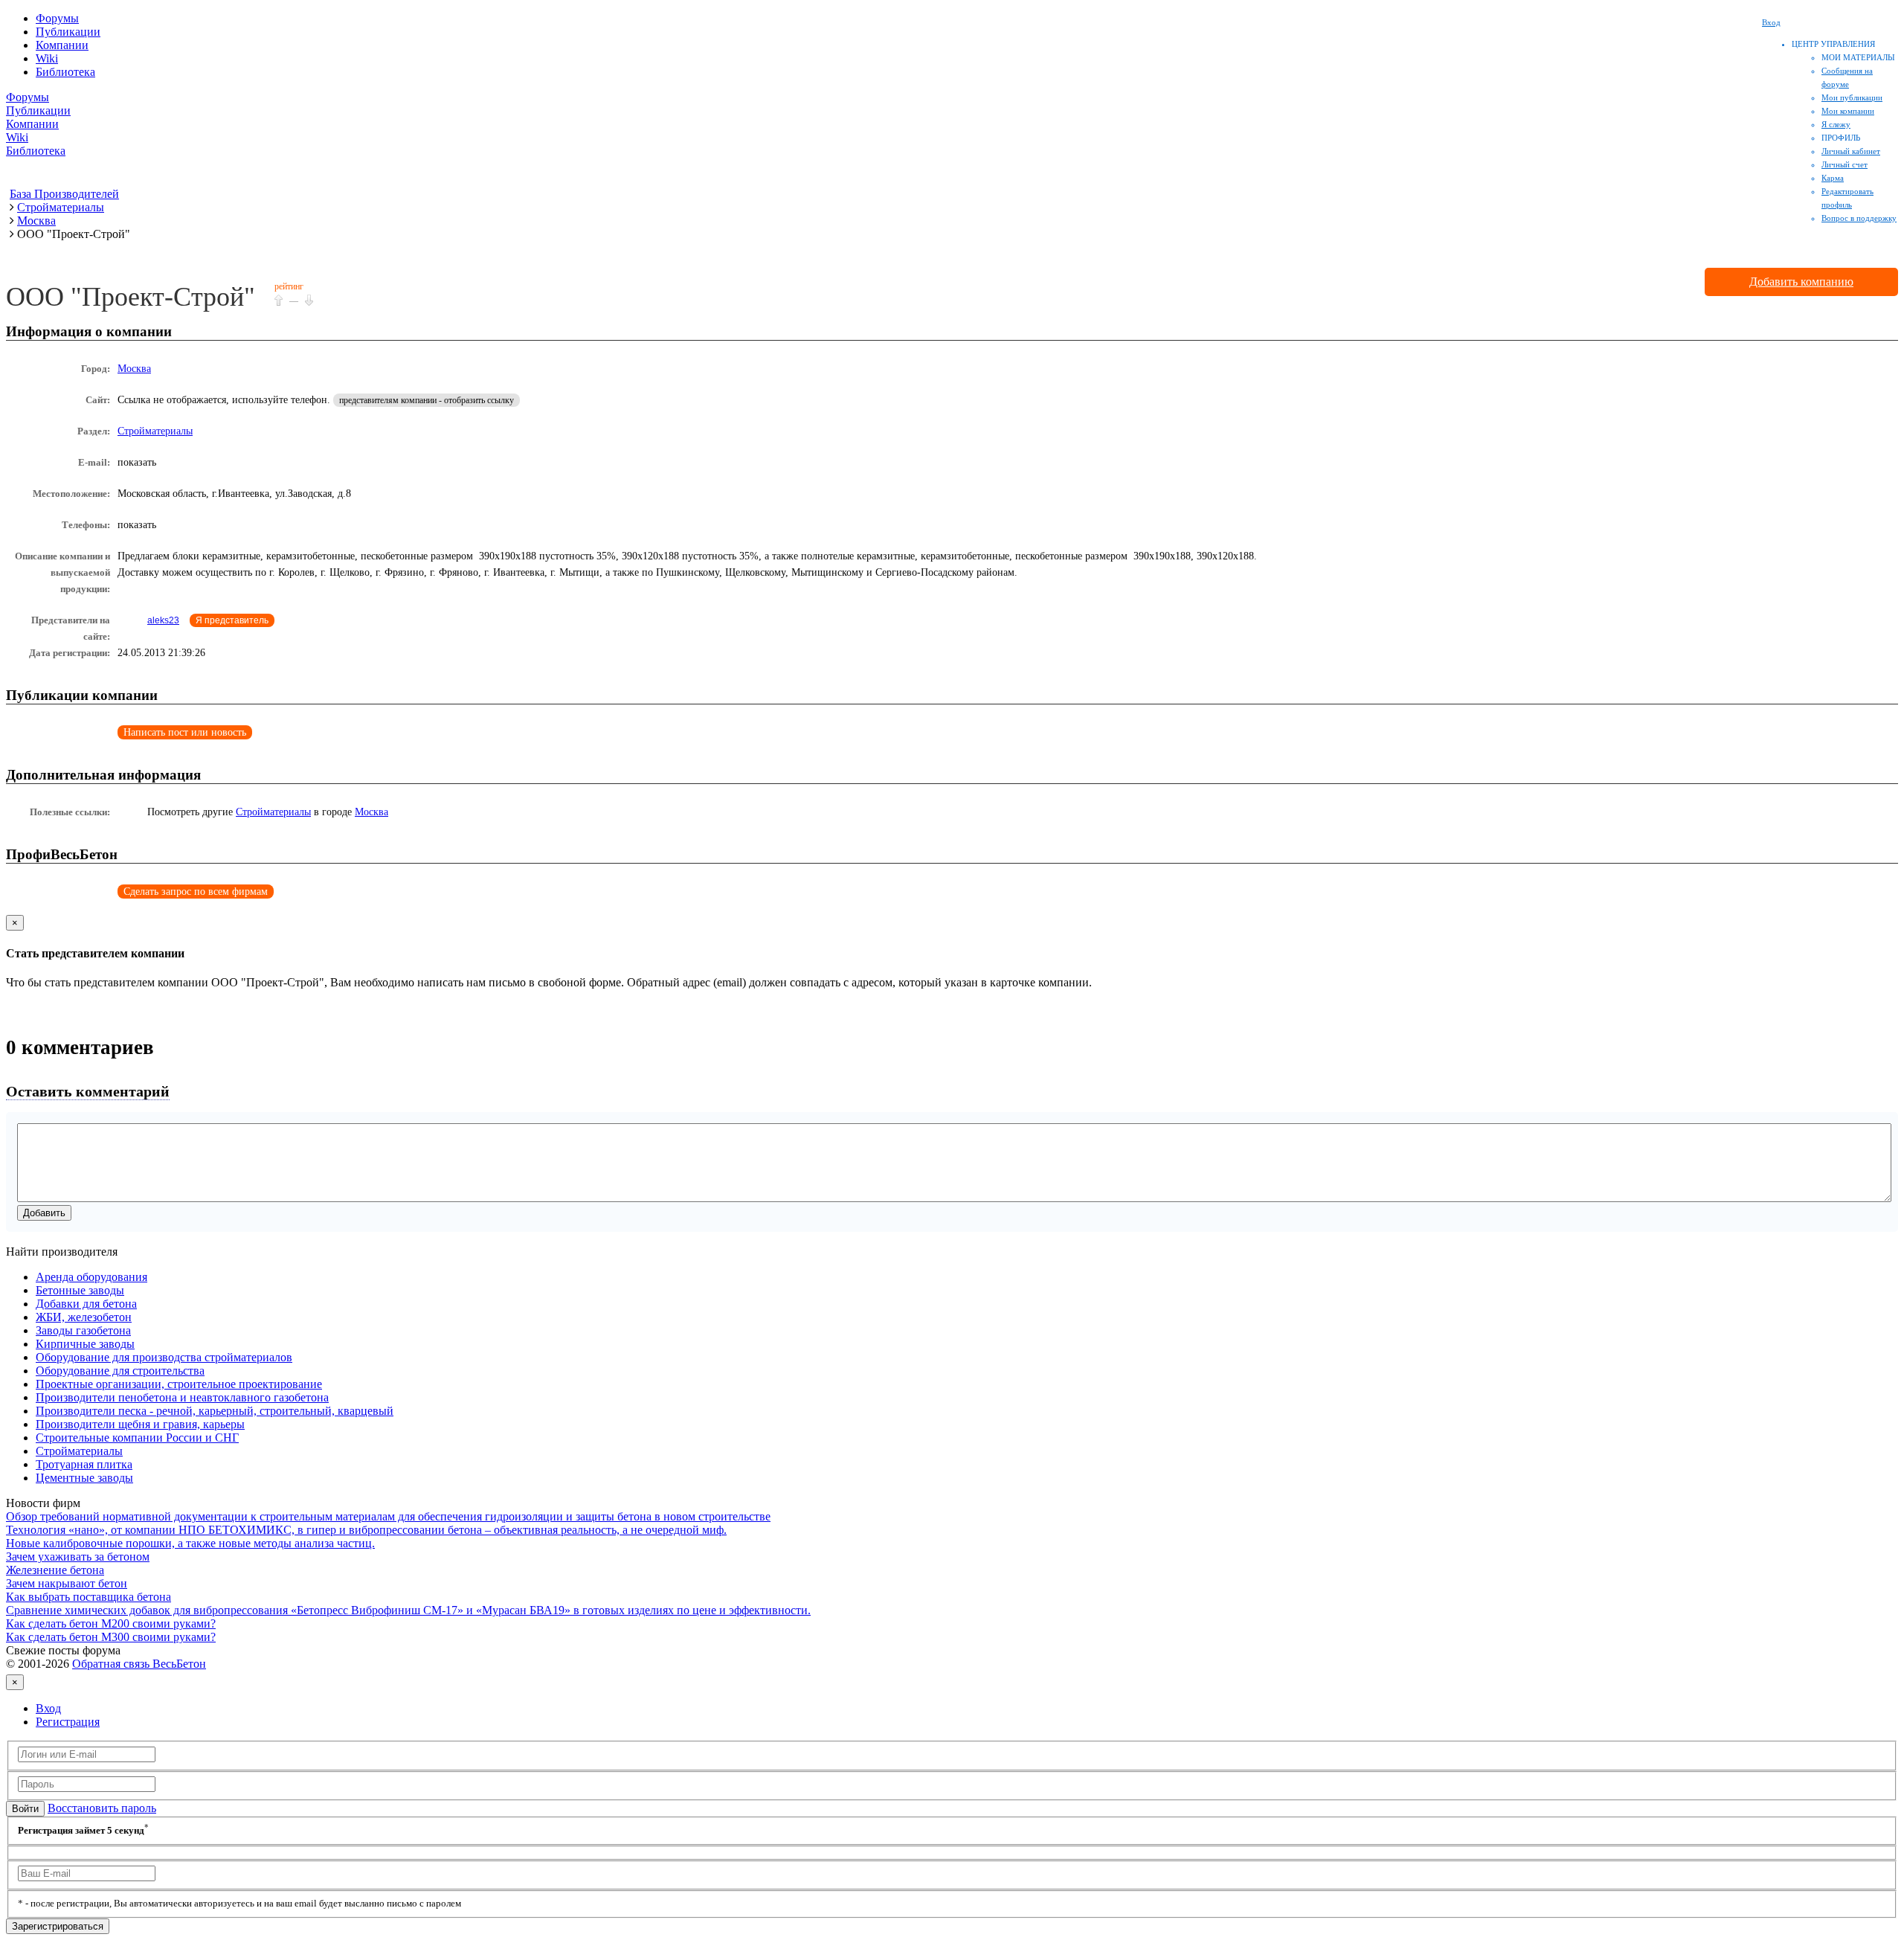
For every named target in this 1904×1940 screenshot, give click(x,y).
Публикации (68, 32)
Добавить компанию (1801, 282)
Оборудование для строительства (120, 1371)
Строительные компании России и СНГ (137, 1438)
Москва (134, 369)
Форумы (57, 18)
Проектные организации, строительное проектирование (179, 1384)
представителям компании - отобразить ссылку (427, 400)
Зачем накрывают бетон (67, 1583)
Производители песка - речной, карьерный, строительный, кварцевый (215, 1411)
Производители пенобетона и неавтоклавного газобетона (182, 1397)
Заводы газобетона (83, 1330)
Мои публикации (1852, 97)
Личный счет (1844, 164)
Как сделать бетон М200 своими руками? (111, 1623)
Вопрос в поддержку (1859, 218)
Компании (62, 45)
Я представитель (232, 620)
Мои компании (1848, 111)
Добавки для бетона (86, 1304)
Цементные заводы (84, 1478)
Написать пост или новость (185, 732)
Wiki (47, 58)
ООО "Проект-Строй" (131, 297)
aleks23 (163, 620)
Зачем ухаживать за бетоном (78, 1557)
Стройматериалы (155, 431)
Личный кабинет (1851, 151)
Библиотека (65, 72)
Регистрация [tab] (68, 1722)
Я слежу (1836, 124)
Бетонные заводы (80, 1290)
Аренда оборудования (91, 1277)
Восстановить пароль (102, 1808)
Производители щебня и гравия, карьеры (140, 1424)
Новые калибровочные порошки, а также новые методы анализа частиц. (190, 1543)
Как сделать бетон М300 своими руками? (111, 1637)
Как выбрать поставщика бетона (89, 1597)
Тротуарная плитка (84, 1464)
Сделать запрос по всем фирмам (196, 892)
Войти (25, 1809)
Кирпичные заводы (85, 1344)
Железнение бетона (55, 1570)
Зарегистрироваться (58, 1926)
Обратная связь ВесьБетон (139, 1664)
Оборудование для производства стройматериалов (164, 1357)
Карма (1833, 178)
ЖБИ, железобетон (84, 1317)
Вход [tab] (48, 1708)
